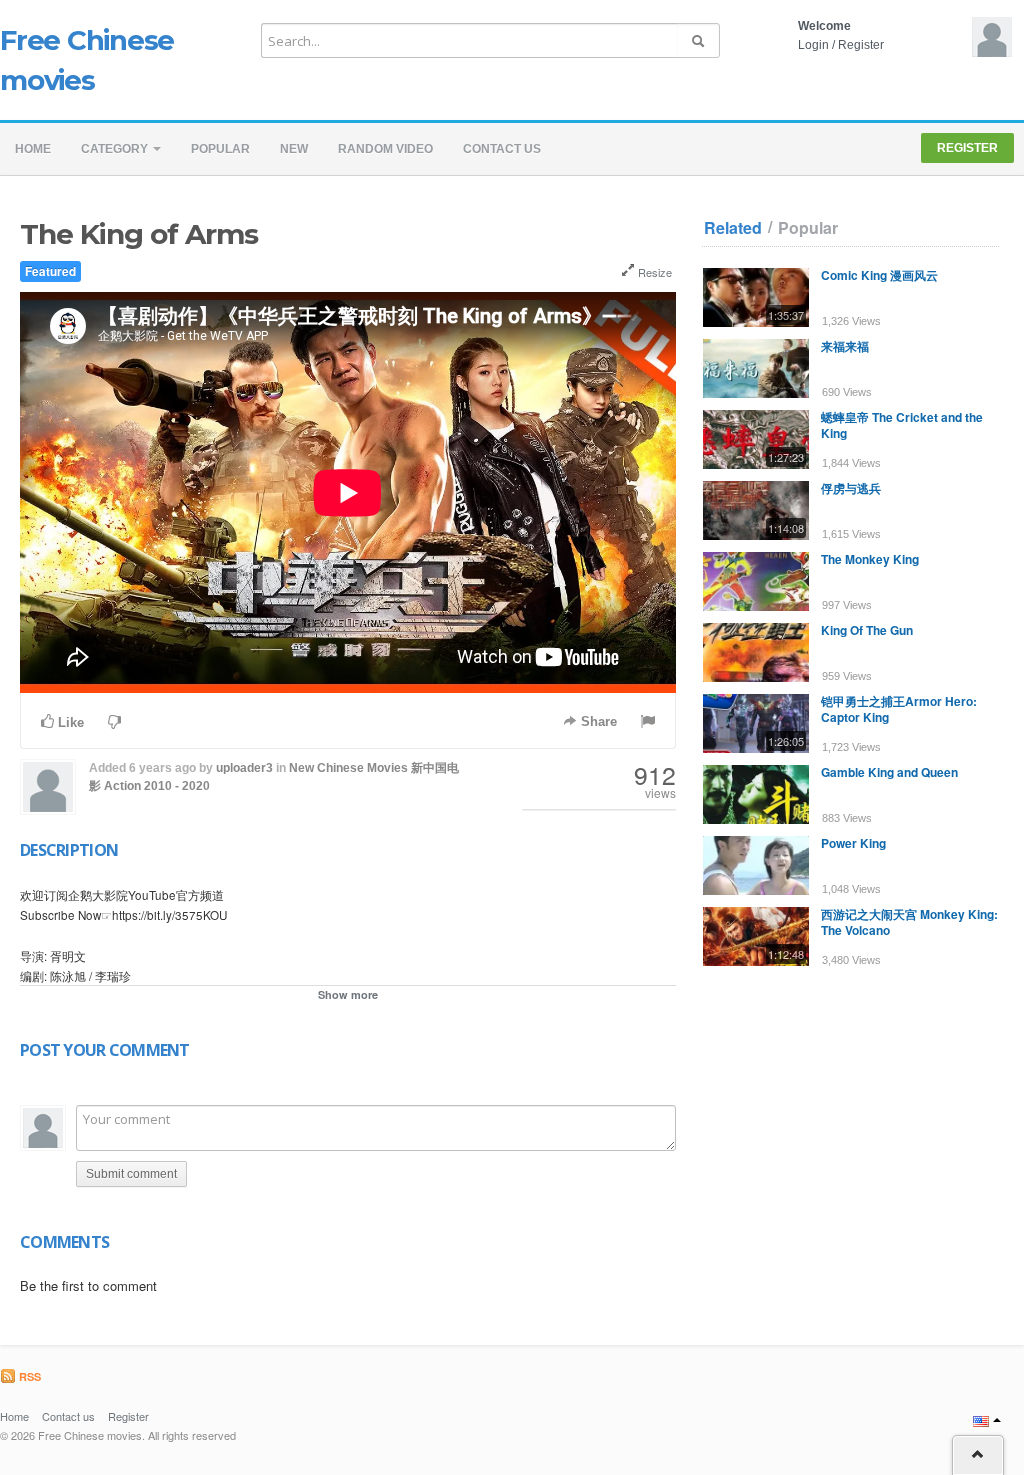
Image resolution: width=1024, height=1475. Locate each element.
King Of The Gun (867, 630)
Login (813, 45)
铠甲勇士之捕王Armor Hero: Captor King (899, 709)
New (294, 149)
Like (69, 722)
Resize (653, 272)
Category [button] (116, 149)
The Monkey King (870, 559)
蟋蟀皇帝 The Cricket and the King (902, 425)
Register (861, 45)
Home (33, 149)
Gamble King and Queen (889, 772)
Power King (853, 843)
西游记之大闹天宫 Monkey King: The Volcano (909, 922)
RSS (28, 1376)
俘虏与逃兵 (851, 488)
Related (733, 228)
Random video (385, 149)
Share (597, 721)
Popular (220, 149)
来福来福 (845, 346)
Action (122, 786)
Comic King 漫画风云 (879, 275)
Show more (348, 994)
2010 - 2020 (177, 786)
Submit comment (131, 1174)
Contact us (502, 149)
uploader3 (244, 768)
